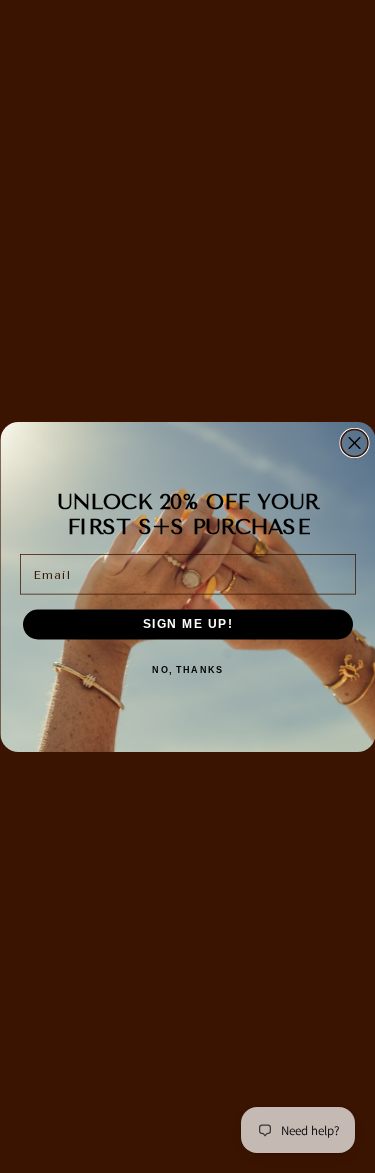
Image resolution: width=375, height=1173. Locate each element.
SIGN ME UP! (187, 623)
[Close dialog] (354, 442)
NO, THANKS (187, 669)
